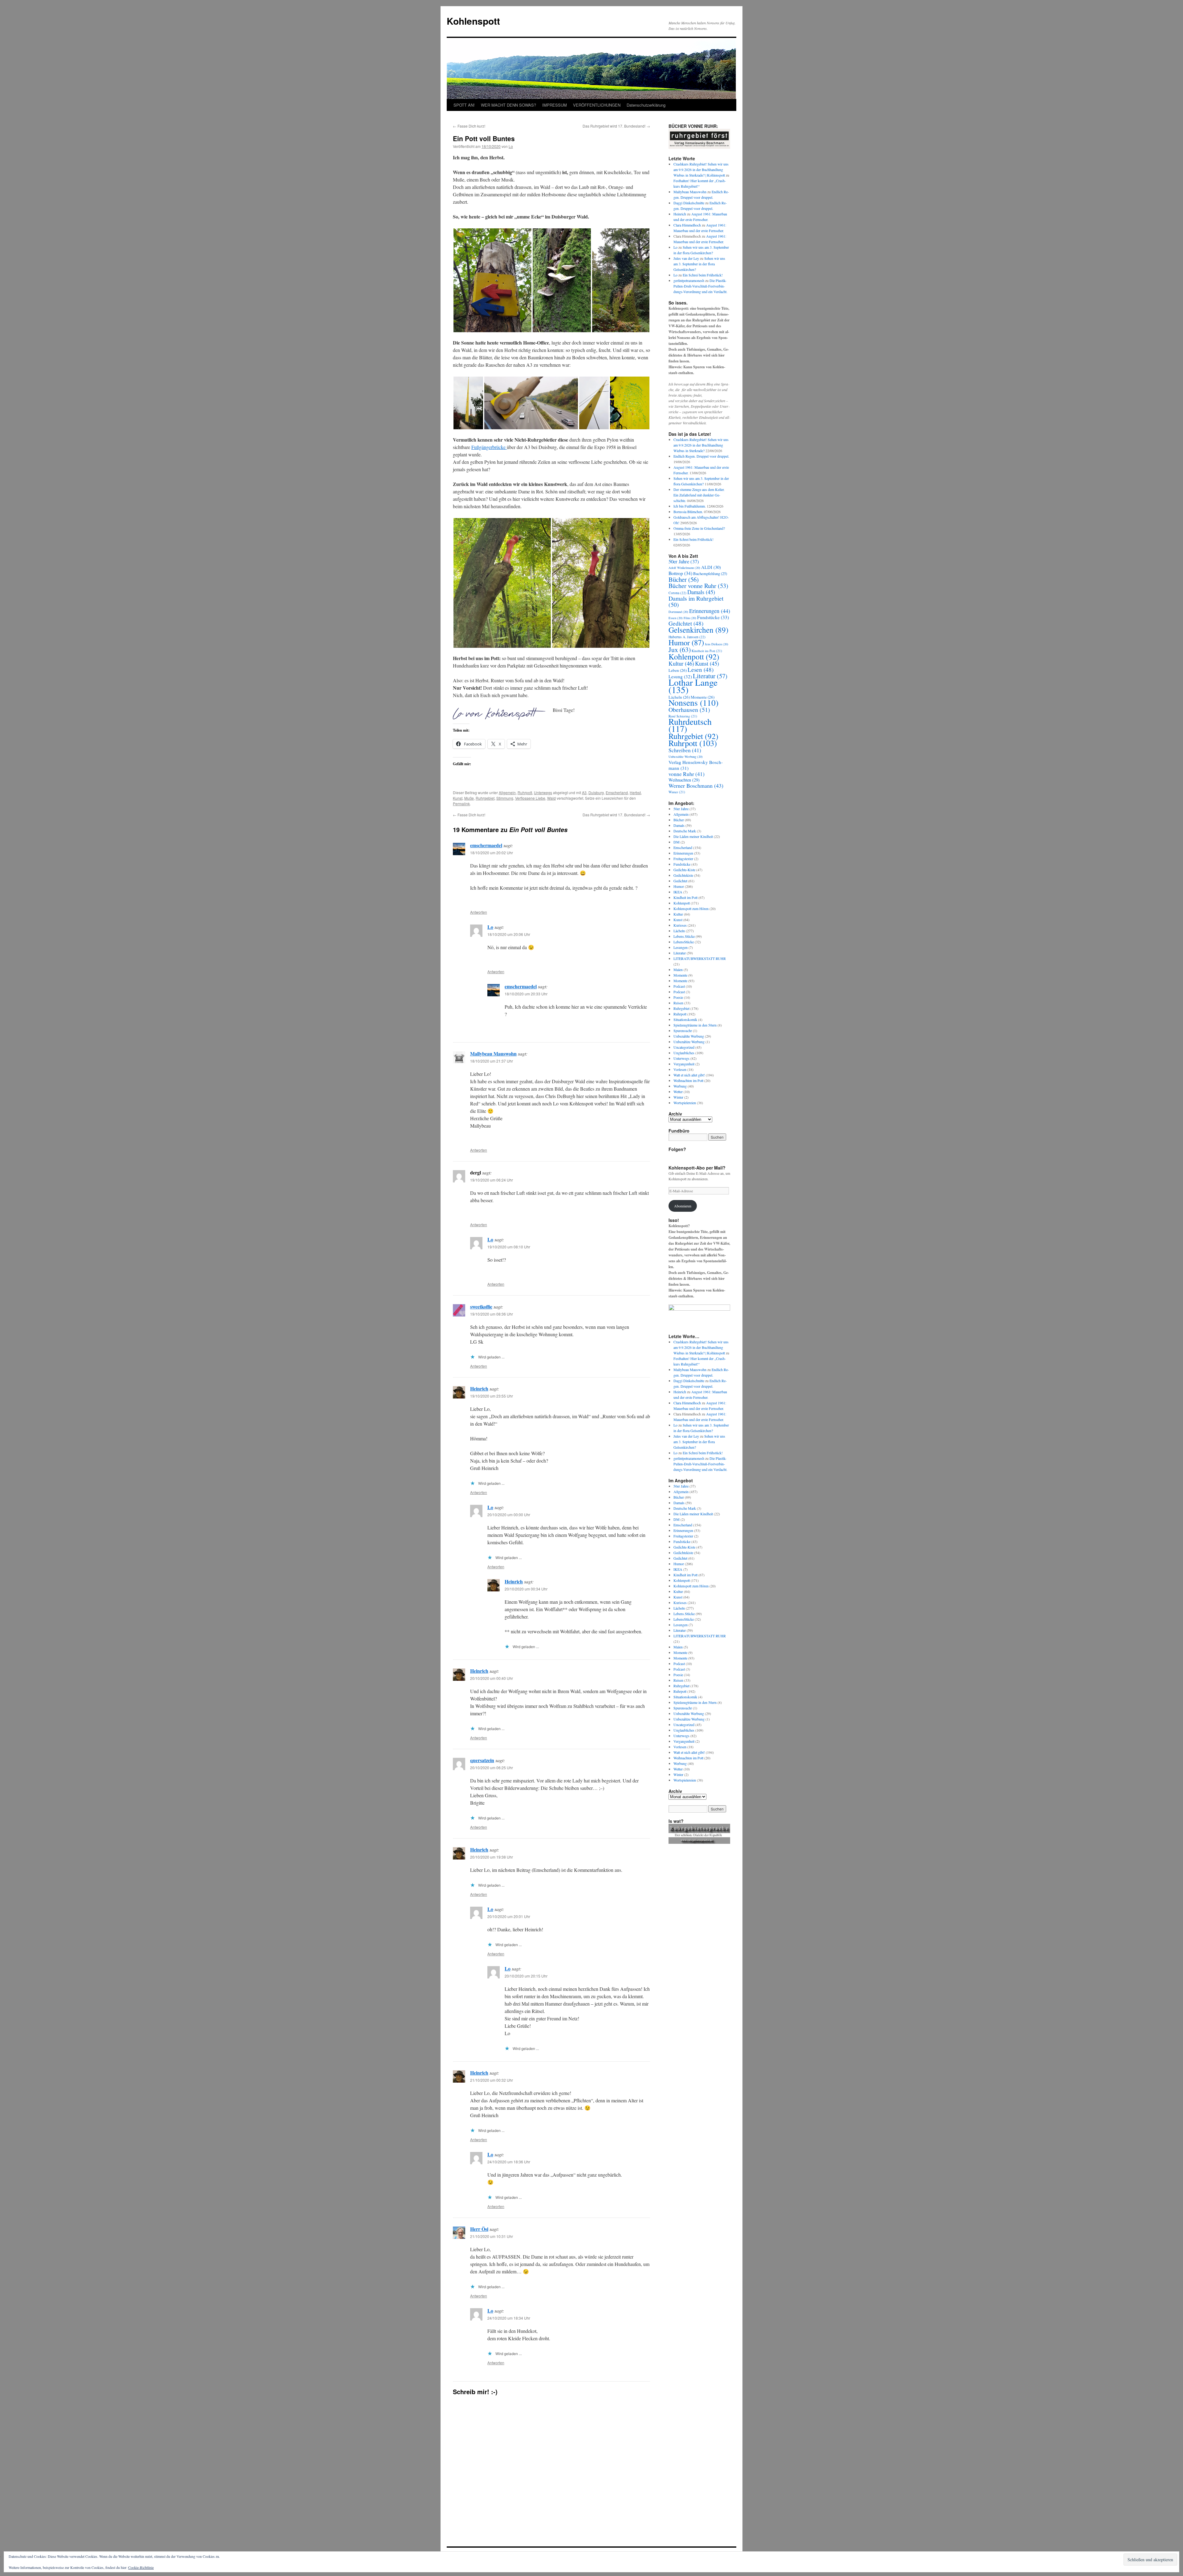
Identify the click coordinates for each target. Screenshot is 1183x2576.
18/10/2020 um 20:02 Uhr (492, 853)
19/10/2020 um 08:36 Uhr (492, 1314)
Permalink (461, 804)
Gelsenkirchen (698, 630)
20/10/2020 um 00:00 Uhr (509, 1515)
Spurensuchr (683, 1031)
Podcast (679, 986)
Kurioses (680, 925)
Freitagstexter (683, 859)
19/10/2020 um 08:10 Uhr (509, 1247)
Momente (680, 975)
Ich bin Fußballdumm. (690, 506)
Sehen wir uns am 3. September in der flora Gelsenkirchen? (699, 264)
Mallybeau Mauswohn (493, 1053)
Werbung (680, 1086)
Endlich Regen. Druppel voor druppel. (701, 456)
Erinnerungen (710, 611)
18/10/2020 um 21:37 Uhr (492, 1061)
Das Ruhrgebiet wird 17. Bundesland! (616, 126)
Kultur (681, 663)
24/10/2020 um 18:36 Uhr (509, 2162)
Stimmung (505, 798)
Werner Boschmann (696, 786)
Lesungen (681, 947)
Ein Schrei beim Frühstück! (703, 275)
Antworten (479, 912)
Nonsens (693, 702)
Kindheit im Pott (707, 651)
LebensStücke (684, 942)
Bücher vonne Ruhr (698, 586)
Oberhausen (689, 710)
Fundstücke (713, 617)
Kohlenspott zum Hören (691, 908)
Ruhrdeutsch (690, 725)
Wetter (678, 1092)
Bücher (684, 579)
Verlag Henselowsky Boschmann (696, 765)
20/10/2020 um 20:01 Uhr (509, 1916)
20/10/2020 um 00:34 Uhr (526, 1589)
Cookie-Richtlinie (141, 2567)
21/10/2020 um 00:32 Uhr (492, 2080)
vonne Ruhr (687, 774)
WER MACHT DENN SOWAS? (508, 105)
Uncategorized (684, 1047)
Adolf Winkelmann (684, 568)
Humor (686, 642)
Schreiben (685, 750)
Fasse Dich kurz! (469, 126)
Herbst (635, 792)
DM (677, 842)
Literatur (710, 676)
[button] (492, 280)
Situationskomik (685, 1019)
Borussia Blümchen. (688, 512)
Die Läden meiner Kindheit (693, 836)
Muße (469, 798)
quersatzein (482, 1760)
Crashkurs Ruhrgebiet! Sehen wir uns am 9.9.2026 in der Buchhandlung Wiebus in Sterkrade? (701, 445)
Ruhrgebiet (485, 798)
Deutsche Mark (685, 831)
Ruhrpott (525, 792)
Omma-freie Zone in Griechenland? (699, 528)
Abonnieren (683, 1206)
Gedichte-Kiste (684, 870)
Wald (551, 798)
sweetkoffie (481, 1306)
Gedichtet (686, 623)
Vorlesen (680, 1069)
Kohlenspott (473, 21)
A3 (584, 792)
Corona (677, 593)
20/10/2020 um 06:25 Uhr (492, 1768)
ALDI (711, 567)
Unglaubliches (684, 1053)
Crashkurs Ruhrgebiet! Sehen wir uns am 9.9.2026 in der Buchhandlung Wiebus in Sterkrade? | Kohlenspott (701, 169)
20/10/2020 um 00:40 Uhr (492, 1678)
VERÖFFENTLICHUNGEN (597, 105)
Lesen (701, 670)
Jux (680, 649)
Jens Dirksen (717, 644)
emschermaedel (486, 845)
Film (690, 618)
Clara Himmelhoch (687, 225)
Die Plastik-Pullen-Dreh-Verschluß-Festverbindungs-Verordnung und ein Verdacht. (700, 286)
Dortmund (678, 612)
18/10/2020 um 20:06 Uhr (509, 934)
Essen (676, 618)
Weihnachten (684, 780)
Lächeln (679, 931)
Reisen (678, 1003)
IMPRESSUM (555, 105)
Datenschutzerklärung (646, 105)
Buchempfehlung (710, 574)
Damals (701, 592)
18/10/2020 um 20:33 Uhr (526, 994)
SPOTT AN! (464, 105)
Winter (677, 792)
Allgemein (507, 792)
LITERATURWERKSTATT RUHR (700, 958)
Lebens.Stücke (684, 936)
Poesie (678, 997)
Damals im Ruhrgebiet (696, 601)
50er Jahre (684, 561)
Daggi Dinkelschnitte (689, 203)
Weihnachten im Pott (688, 1080)
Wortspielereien (685, 1103)
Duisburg (596, 792)
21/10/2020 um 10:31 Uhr (492, 2236)
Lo (511, 146)
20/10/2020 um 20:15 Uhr (526, 1976)
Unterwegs (543, 792)
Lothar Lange (693, 686)
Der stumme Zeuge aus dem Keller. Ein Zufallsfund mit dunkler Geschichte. (699, 495)
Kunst (458, 798)
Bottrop (680, 573)
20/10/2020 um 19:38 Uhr (492, 1857)
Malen (678, 970)
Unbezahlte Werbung (686, 757)
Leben (678, 670)
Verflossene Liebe (530, 798)
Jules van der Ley (686, 258)
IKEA (678, 892)
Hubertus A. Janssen (687, 637)
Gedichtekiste (683, 875)
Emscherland (617, 792)
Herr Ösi (479, 2229)
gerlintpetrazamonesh (689, 280)
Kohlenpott (694, 656)
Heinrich (479, 1388)
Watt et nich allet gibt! (689, 1075)
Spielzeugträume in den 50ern (695, 1025)
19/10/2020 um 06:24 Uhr (492, 1180)
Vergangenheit (684, 1064)
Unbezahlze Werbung (689, 1042)
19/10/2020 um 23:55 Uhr (492, 1396)
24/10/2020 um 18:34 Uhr (509, 2318)
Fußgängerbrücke (489, 447)
